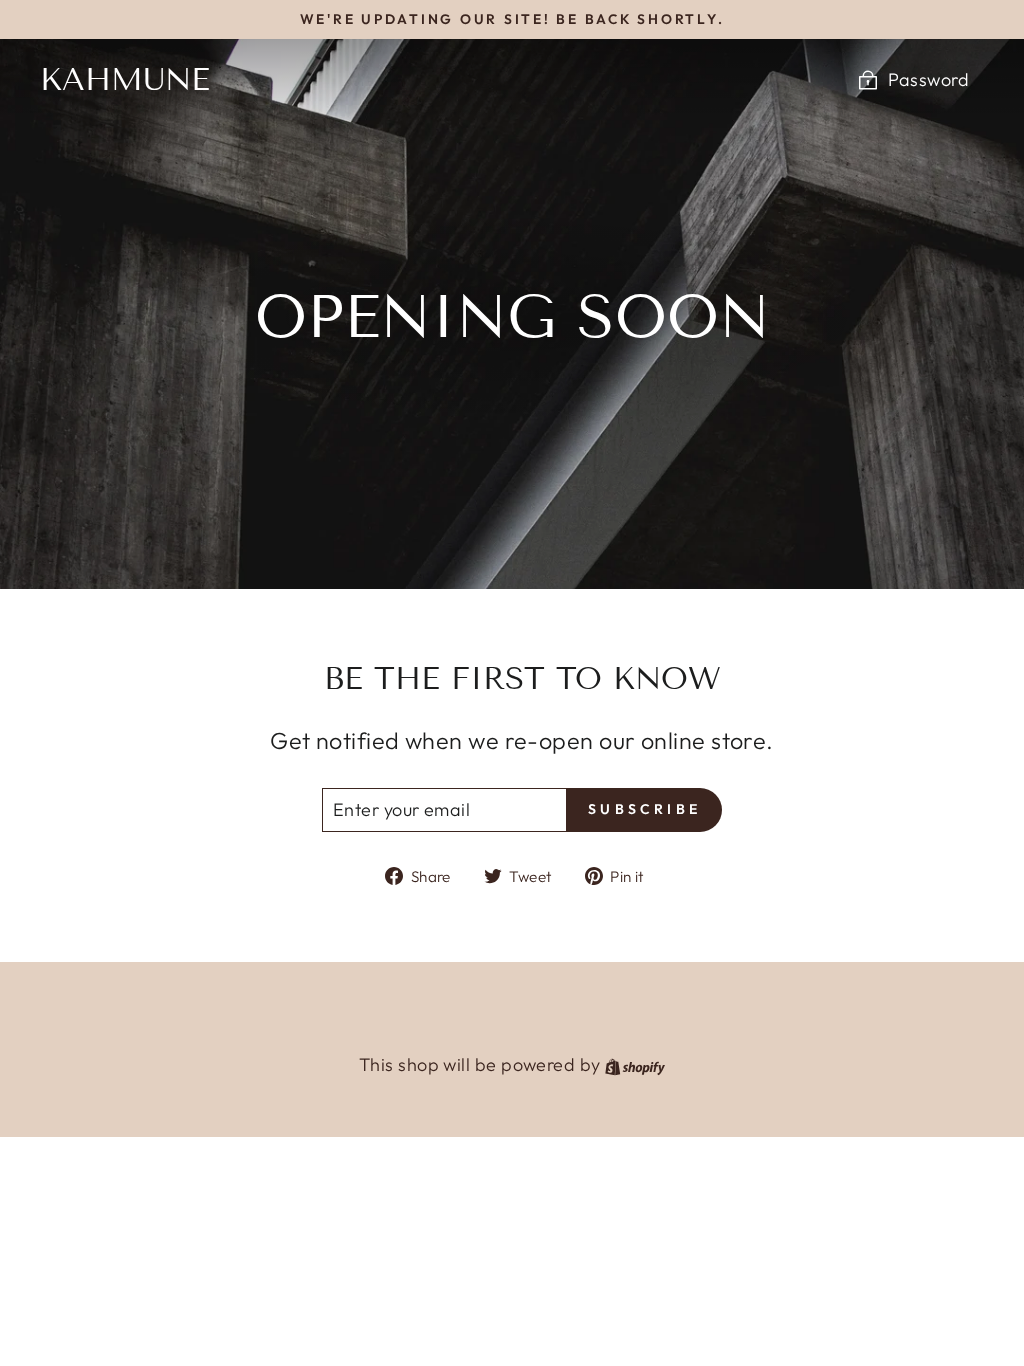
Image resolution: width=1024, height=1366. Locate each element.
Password (928, 79)
